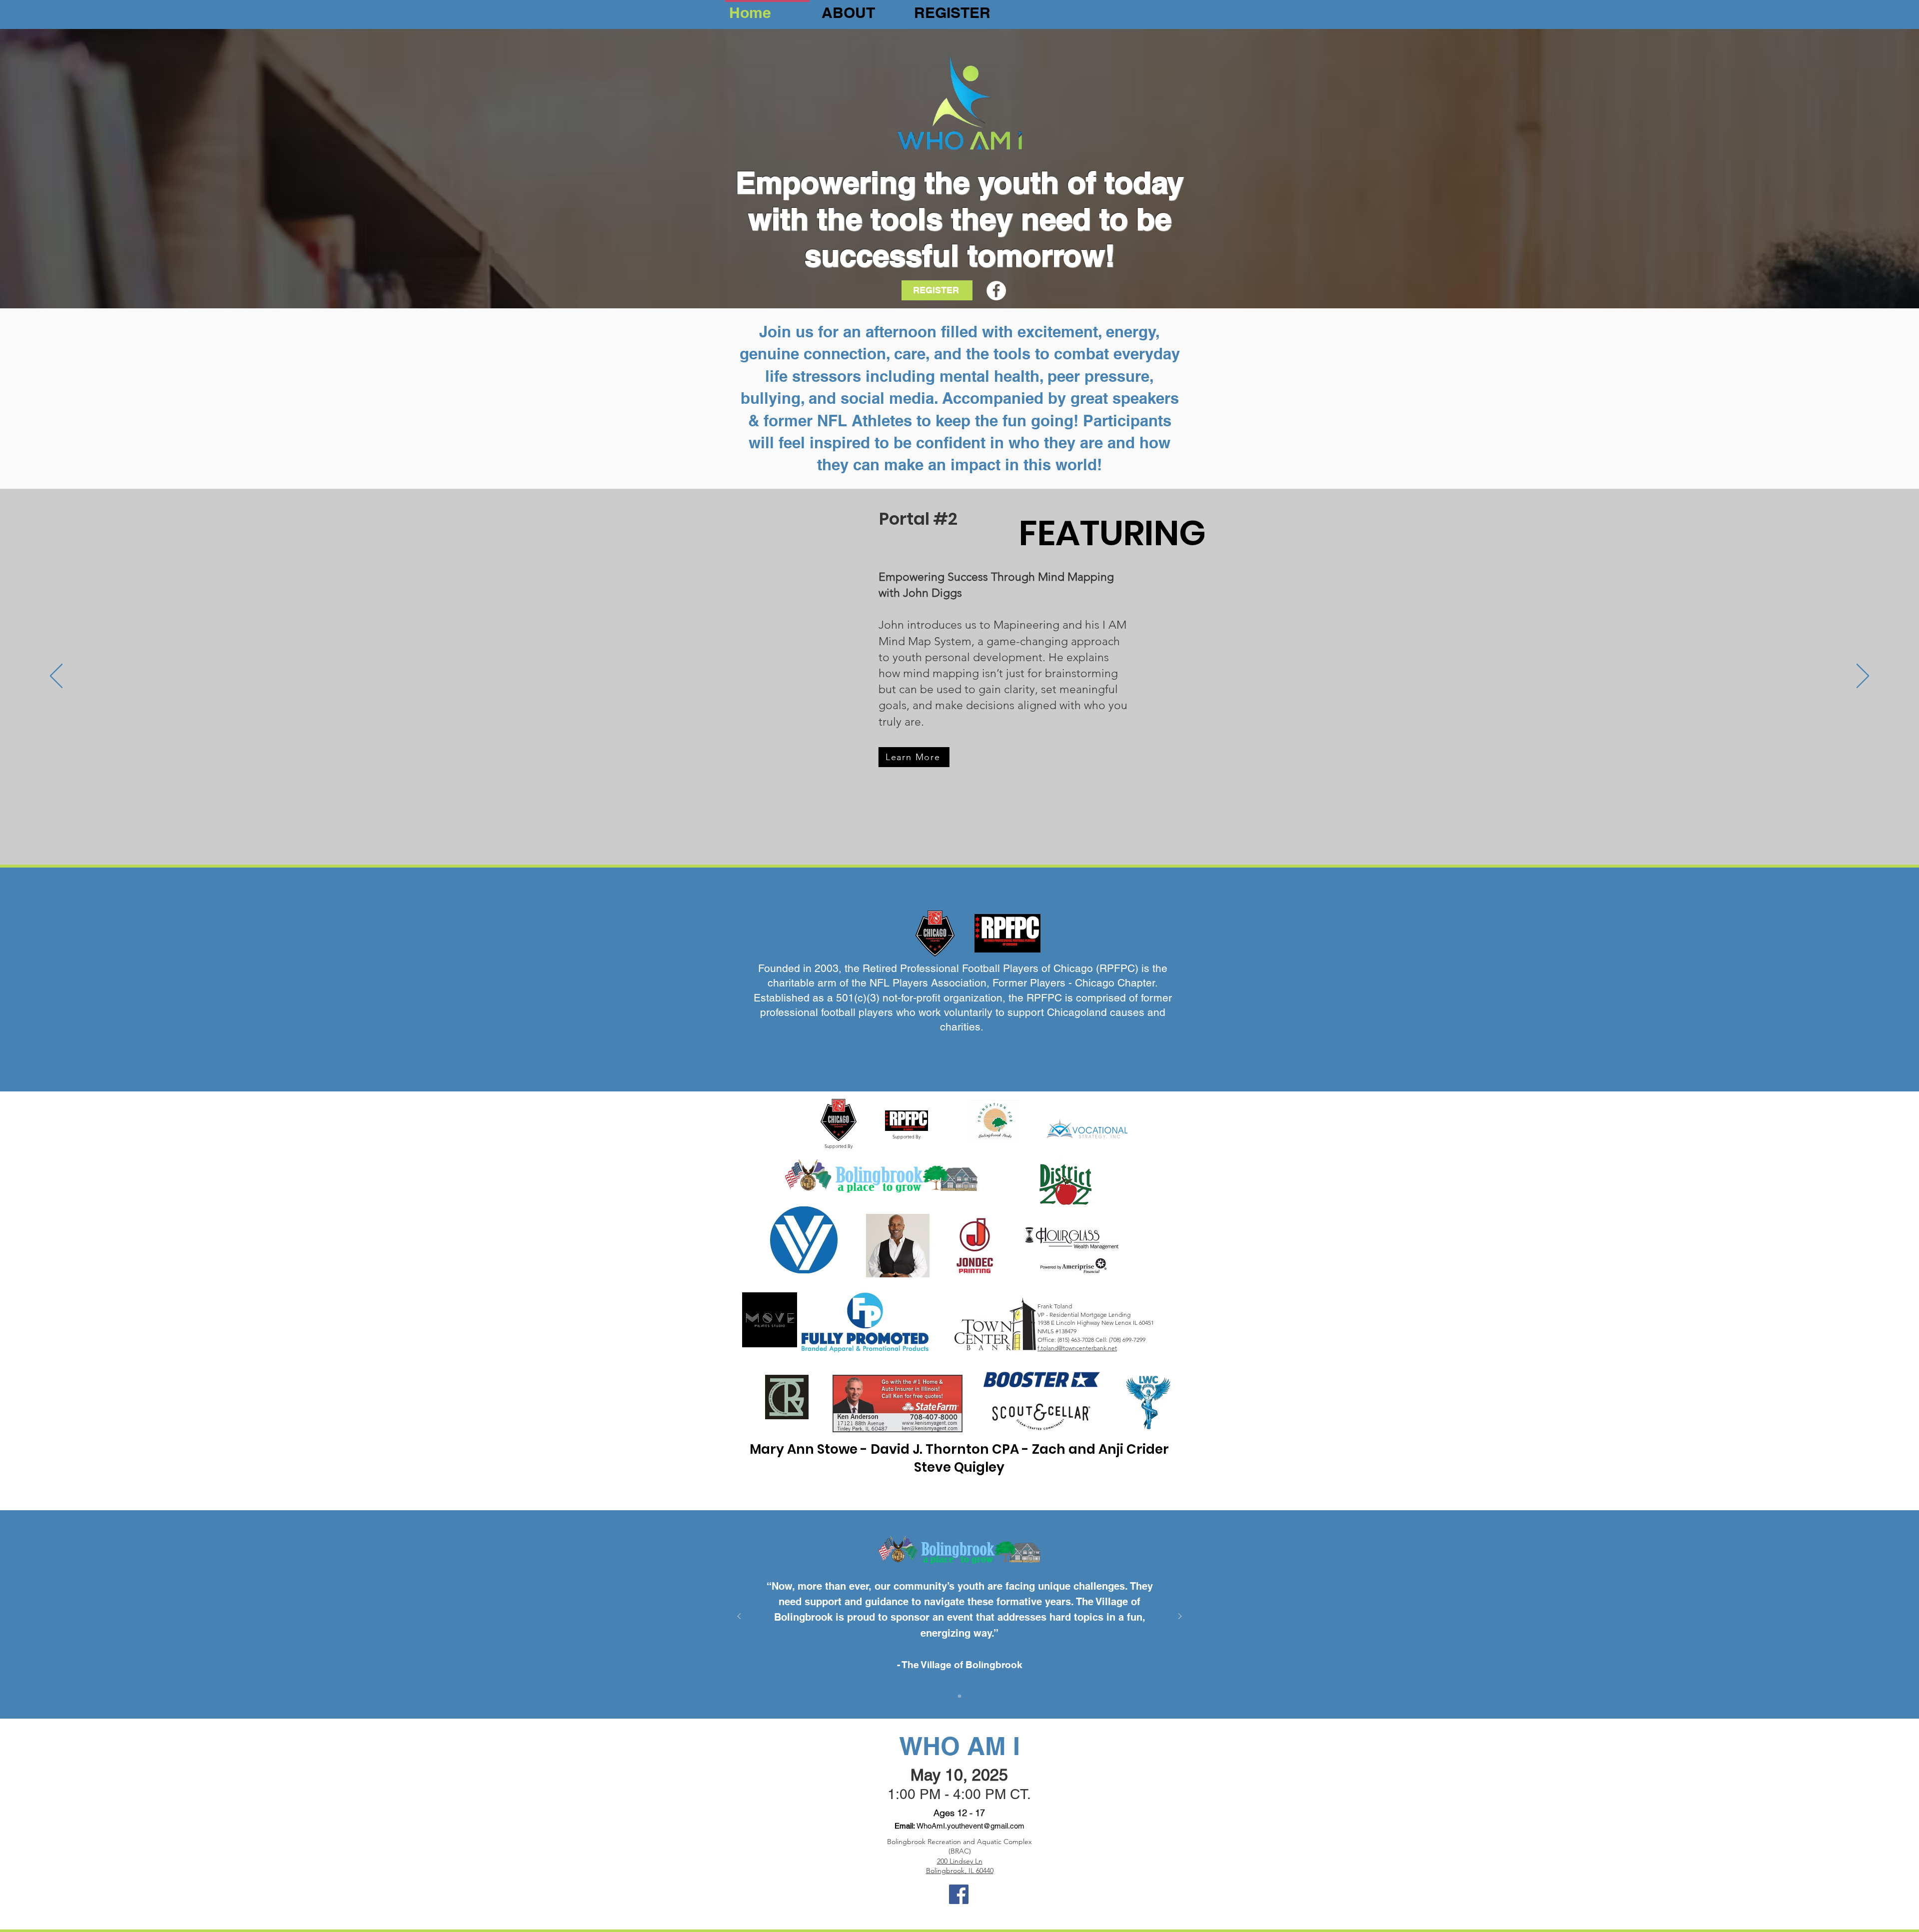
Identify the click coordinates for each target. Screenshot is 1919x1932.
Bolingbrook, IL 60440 (960, 1871)
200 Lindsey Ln (960, 1861)
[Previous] (56, 677)
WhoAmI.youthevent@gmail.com (970, 1826)
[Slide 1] (959, 1696)
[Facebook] (996, 291)
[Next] (1863, 677)
